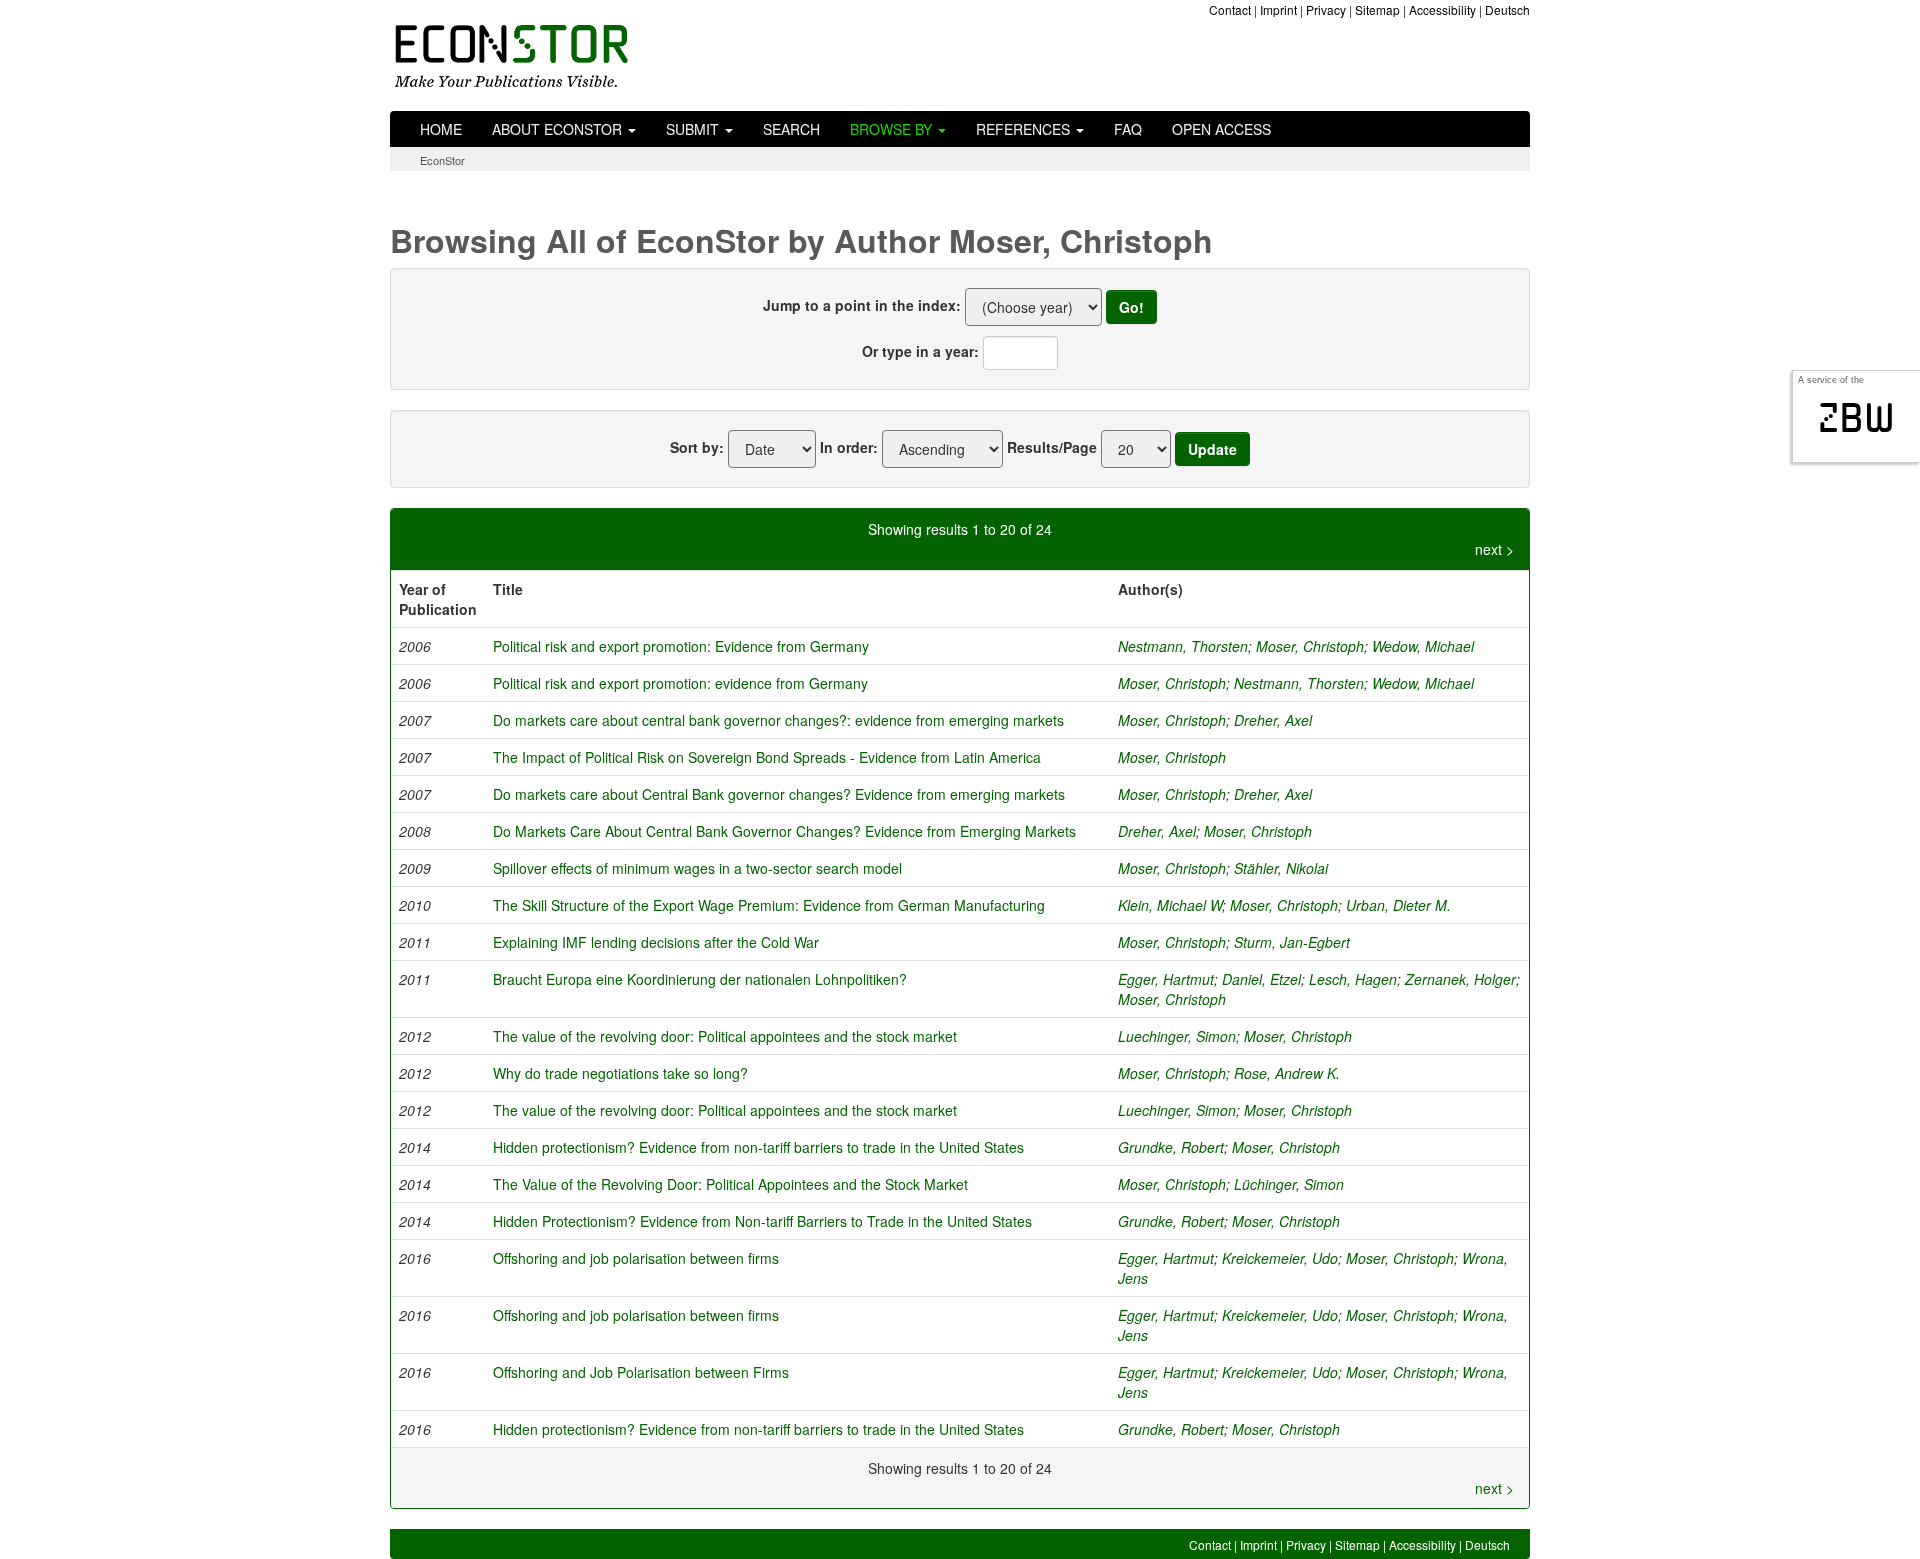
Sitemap (1377, 9)
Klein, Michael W (1170, 905)
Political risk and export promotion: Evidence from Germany (681, 646)
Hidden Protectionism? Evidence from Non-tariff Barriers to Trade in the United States (762, 1221)
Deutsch (1507, 9)
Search (791, 129)
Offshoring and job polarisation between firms (636, 1258)
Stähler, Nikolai (1281, 868)
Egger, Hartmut (1166, 979)
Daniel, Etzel (1261, 979)
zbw (1856, 418)
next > (1494, 549)
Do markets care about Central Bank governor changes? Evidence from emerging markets (779, 794)
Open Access (1221, 129)
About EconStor (559, 129)
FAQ (1128, 129)
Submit (694, 129)
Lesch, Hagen (1353, 979)
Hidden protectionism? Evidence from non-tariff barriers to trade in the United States (758, 1147)
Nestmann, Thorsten (1183, 646)
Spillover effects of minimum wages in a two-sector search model (697, 868)
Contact (1230, 9)
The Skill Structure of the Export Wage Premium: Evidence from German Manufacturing (769, 905)
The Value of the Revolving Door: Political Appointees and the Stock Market (730, 1184)
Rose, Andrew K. (1287, 1073)
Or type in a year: (920, 351)
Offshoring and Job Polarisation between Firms (641, 1372)
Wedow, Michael (1423, 646)
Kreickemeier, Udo (1280, 1258)
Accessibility (1442, 9)
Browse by (893, 129)
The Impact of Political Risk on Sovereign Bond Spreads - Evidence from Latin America (767, 757)
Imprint (1278, 9)
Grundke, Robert (1171, 1147)
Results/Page (1052, 447)
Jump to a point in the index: (862, 305)
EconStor (442, 160)
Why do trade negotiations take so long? (620, 1073)
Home (441, 129)
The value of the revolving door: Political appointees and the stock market (725, 1036)
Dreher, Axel (1273, 720)
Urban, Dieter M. (1398, 905)
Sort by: (697, 447)
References (1025, 129)
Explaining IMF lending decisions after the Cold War (656, 942)
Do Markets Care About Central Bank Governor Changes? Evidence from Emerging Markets (784, 831)
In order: (849, 447)
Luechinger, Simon (1177, 1036)
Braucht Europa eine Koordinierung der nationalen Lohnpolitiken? (700, 979)
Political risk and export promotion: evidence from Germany (680, 683)
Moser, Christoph (1310, 646)
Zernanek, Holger (1460, 979)
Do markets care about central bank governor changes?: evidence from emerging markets (778, 720)
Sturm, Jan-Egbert (1292, 942)
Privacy (1326, 9)
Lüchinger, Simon (1289, 1184)
